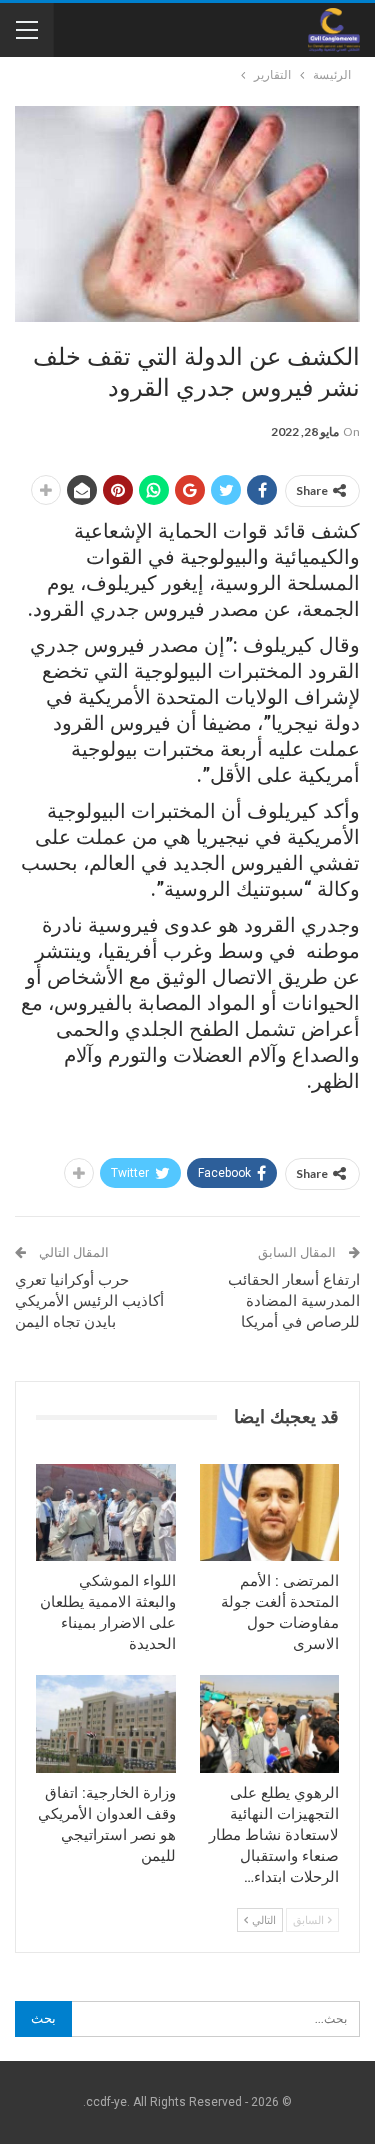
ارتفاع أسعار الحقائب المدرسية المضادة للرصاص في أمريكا (294, 1301)
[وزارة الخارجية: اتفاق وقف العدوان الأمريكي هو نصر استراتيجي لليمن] (106, 1724)
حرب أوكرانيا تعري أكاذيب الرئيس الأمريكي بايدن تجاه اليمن (89, 1301)
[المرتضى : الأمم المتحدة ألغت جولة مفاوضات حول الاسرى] (270, 1513)
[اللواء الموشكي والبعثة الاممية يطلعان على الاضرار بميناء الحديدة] (106, 1513)
